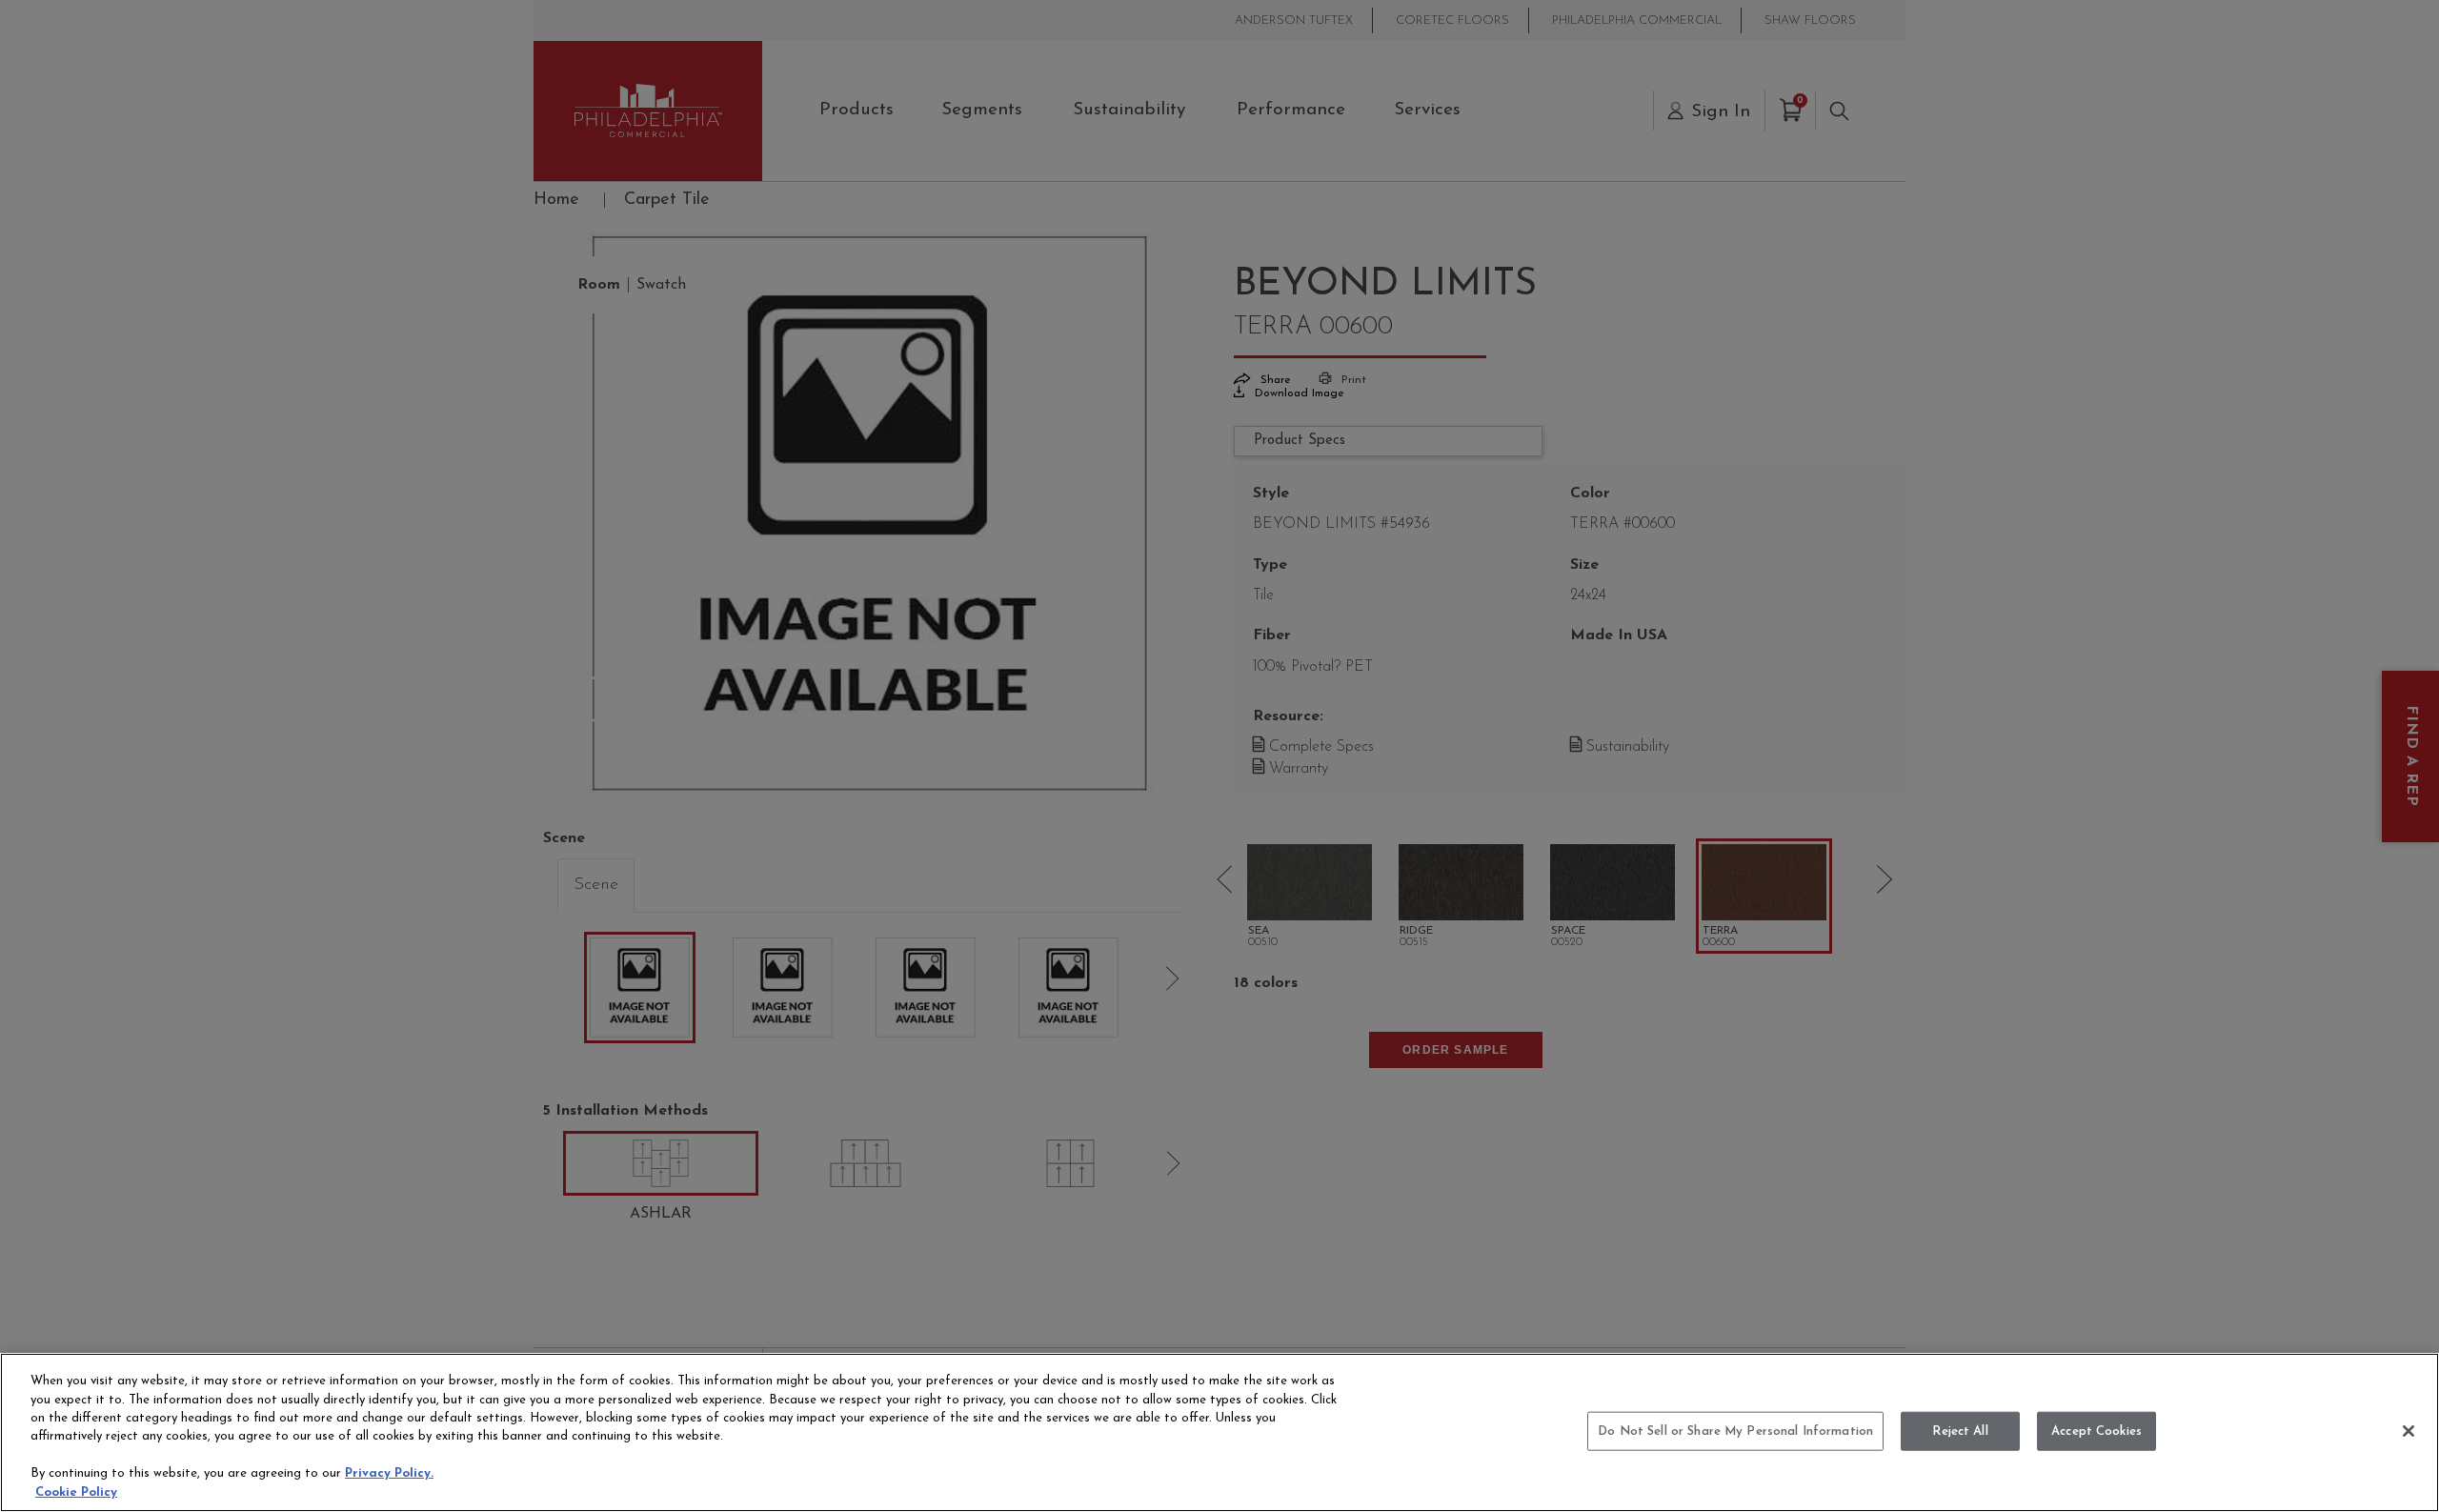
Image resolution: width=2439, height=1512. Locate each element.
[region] (1219, 1432)
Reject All (1960, 1431)
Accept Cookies (2096, 1431)
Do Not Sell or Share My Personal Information (1735, 1431)
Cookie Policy (76, 1492)
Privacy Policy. (389, 1474)
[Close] (2409, 1431)
